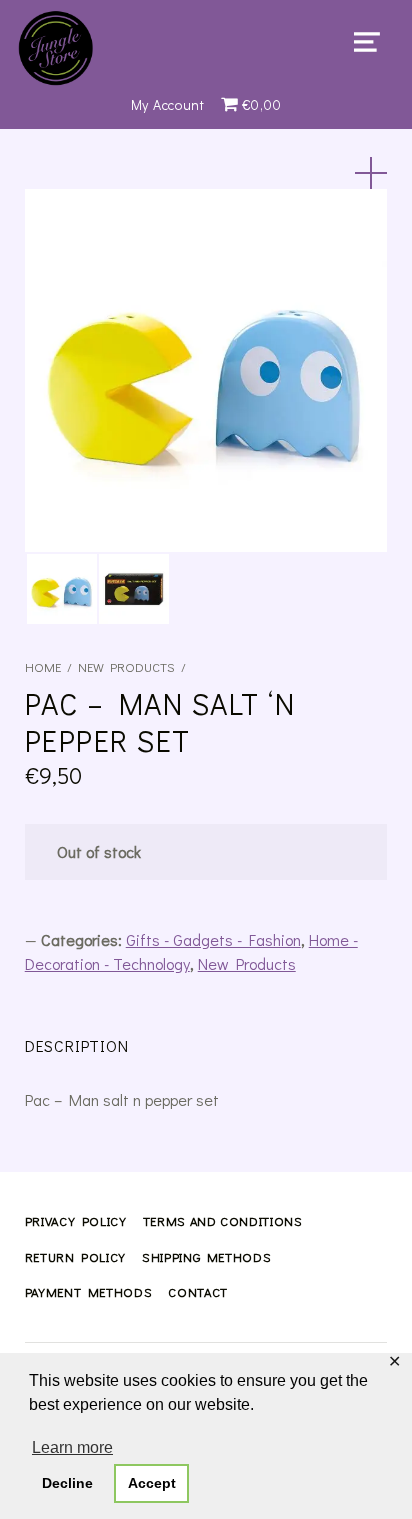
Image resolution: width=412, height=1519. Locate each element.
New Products (126, 667)
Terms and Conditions (223, 1221)
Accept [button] (152, 1483)
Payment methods (89, 1292)
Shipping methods (206, 1257)
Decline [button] (67, 1483)
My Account (168, 104)
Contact (197, 1292)
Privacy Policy (76, 1221)
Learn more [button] (72, 1447)
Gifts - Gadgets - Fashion (213, 939)
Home (43, 667)
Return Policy (75, 1257)
